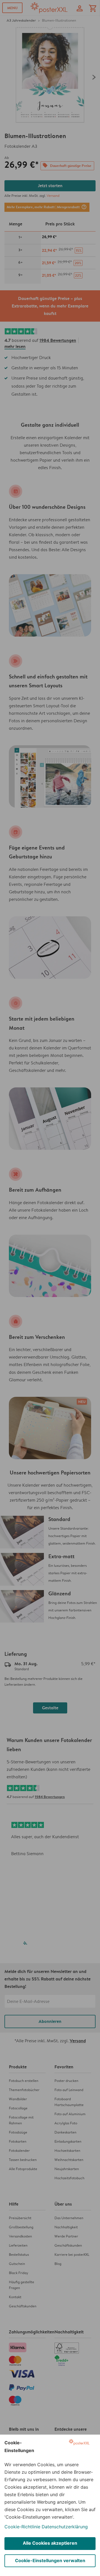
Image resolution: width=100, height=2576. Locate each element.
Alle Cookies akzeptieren (50, 2543)
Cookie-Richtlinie (22, 2527)
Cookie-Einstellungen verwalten (50, 2560)
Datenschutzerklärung (65, 2527)
